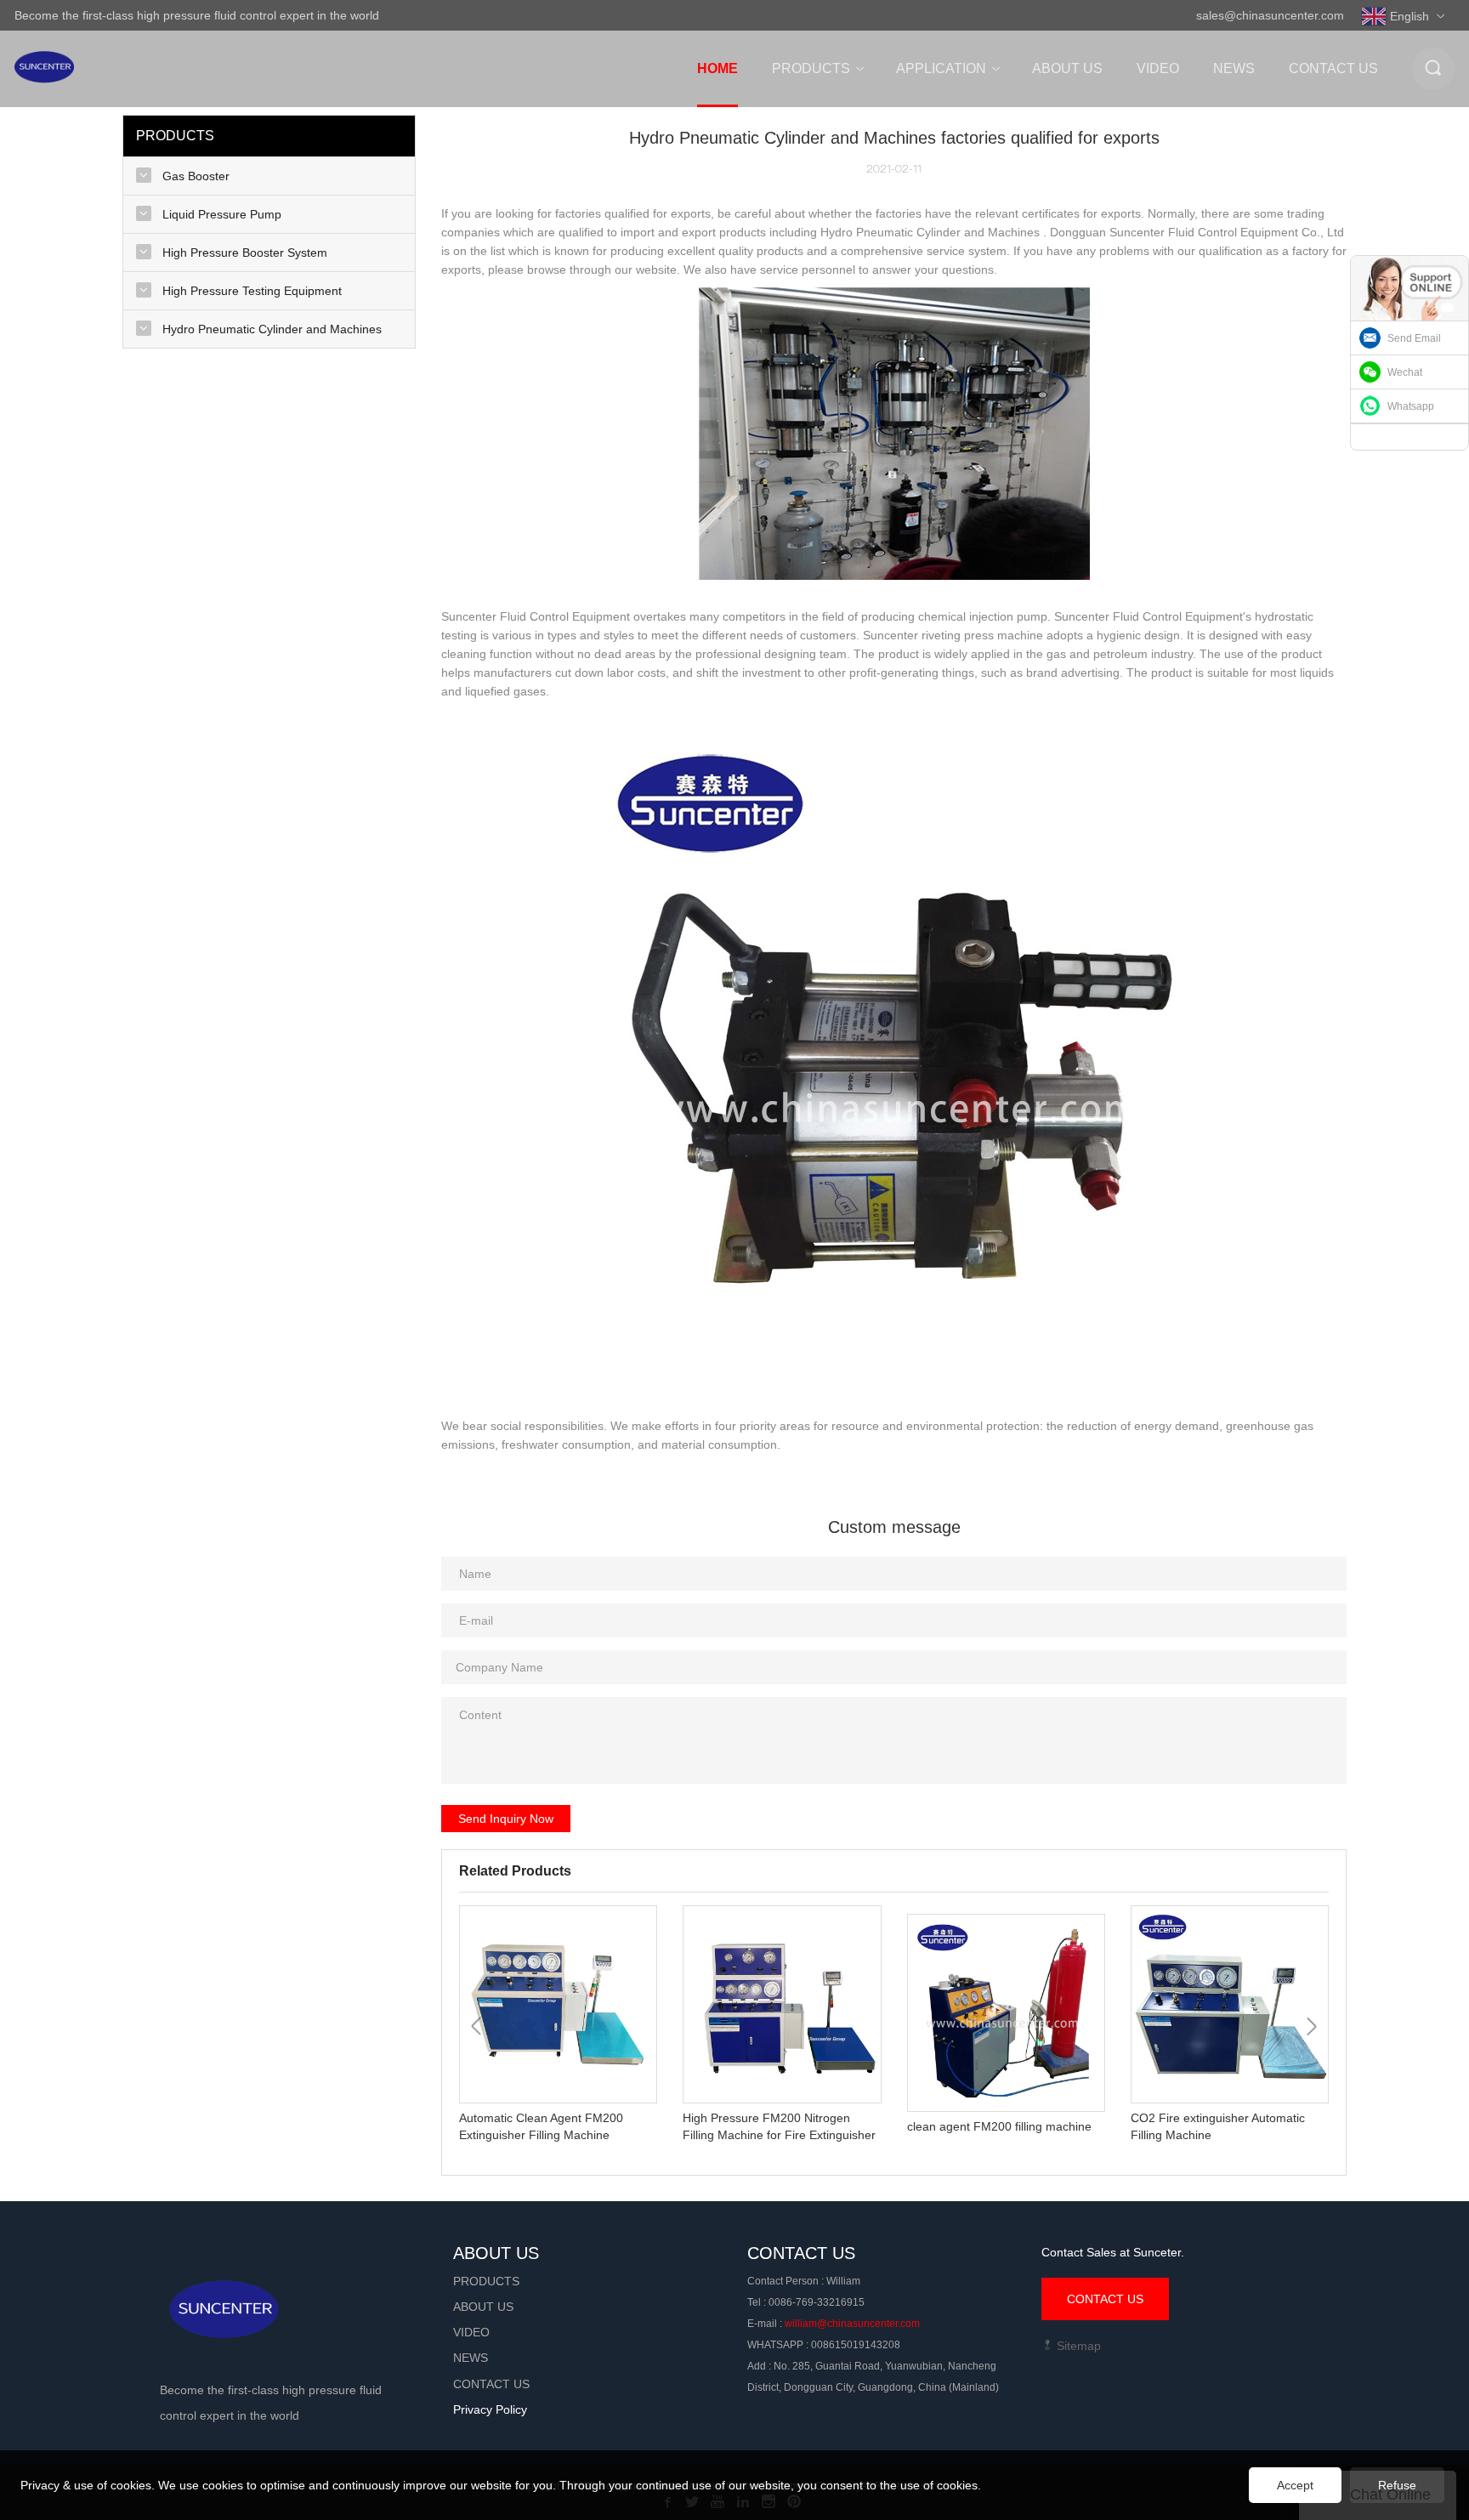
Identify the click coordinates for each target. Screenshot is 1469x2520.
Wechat (1405, 372)
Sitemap (1077, 2346)
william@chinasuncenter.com (852, 2324)
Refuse (1397, 2485)
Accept (1295, 2485)
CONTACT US (1105, 2299)
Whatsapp (1411, 406)
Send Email (1414, 338)
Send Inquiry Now (506, 1819)
